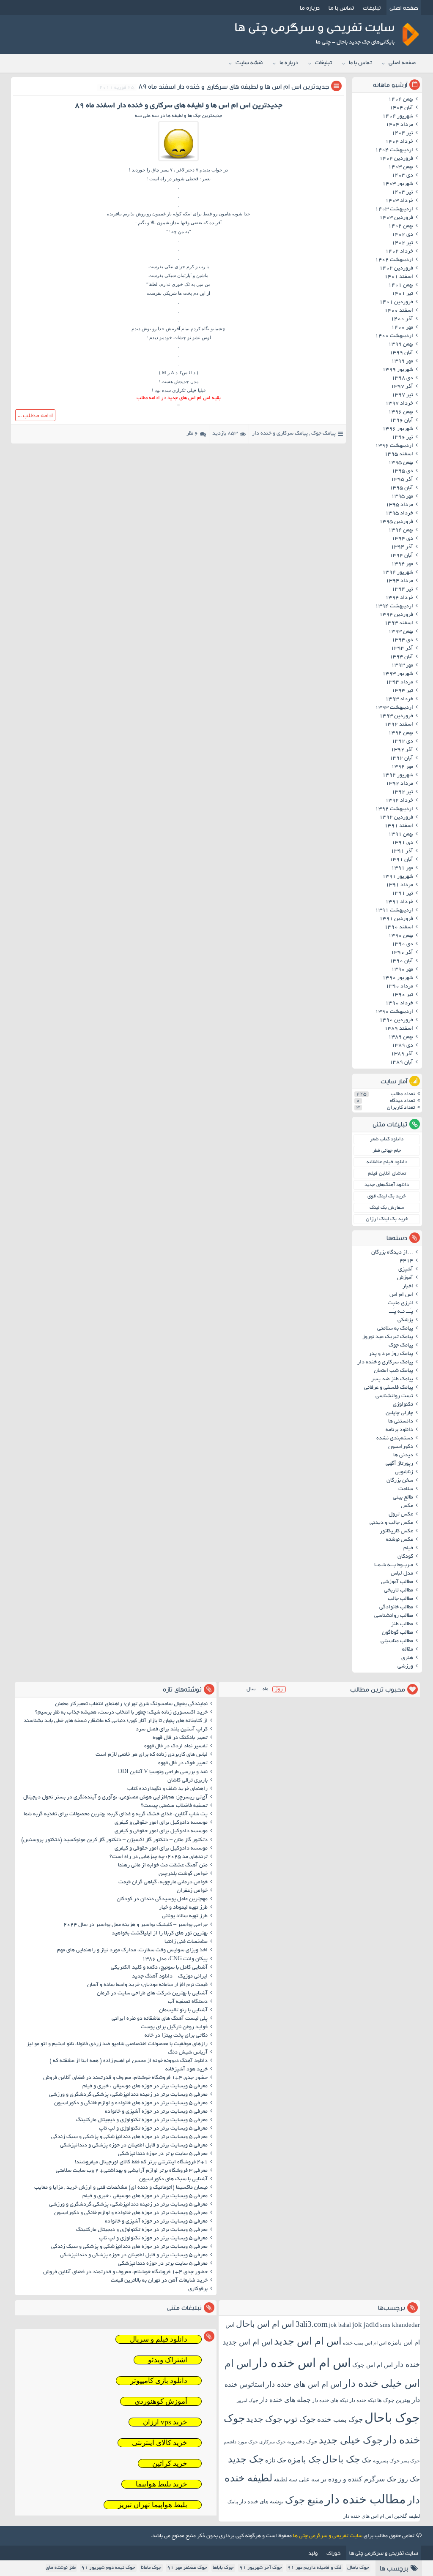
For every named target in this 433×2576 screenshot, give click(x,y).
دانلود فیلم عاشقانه (387, 1162)
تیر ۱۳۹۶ (402, 438)
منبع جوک (304, 2500)
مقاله (408, 1650)
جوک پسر (410, 2461)
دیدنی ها (403, 1455)
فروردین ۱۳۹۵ (396, 522)
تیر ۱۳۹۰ (402, 995)
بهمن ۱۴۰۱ (401, 286)
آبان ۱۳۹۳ (401, 657)
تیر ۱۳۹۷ (402, 395)
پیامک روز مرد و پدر (391, 1354)
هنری (407, 1658)
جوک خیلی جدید (351, 2440)
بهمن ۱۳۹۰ (401, 936)
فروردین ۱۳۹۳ (396, 716)
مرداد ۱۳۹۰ (399, 987)
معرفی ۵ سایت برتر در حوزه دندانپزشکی (163, 2154)
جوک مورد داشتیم (241, 2442)
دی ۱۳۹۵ (402, 471)
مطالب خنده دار (365, 2499)
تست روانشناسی (394, 1396)
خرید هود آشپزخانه (186, 2070)
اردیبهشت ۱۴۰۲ (394, 260)
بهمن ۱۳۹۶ (401, 412)
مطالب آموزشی (397, 1582)
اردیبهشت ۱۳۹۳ (394, 708)
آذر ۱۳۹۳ (402, 649)
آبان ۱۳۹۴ (401, 556)
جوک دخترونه (302, 2441)
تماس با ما (341, 8)
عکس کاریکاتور (396, 1531)
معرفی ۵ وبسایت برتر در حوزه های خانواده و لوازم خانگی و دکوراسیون (131, 2103)
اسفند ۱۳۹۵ (399, 454)
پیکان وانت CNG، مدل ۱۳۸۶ (174, 1959)
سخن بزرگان (400, 1481)
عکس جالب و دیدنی (391, 1523)
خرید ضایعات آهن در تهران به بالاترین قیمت (159, 2281)
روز (279, 1689)
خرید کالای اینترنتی (160, 2443)
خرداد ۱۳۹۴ (399, 598)
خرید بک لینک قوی (387, 1196)
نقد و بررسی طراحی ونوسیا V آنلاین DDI (163, 1772)
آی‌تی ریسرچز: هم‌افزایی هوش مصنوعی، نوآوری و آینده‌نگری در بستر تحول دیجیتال (115, 1798)
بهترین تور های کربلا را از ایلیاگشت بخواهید (160, 1934)
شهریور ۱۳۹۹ (398, 370)
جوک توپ (300, 2419)
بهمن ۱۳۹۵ (401, 463)
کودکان (405, 1557)
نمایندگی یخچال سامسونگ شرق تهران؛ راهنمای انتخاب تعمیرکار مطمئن (131, 1704)
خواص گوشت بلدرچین (183, 1874)
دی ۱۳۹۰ (402, 944)
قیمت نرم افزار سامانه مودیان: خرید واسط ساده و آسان (147, 1985)
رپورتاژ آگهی (399, 1464)
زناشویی (404, 1472)
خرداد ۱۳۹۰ (399, 1004)
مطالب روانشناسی (394, 1616)
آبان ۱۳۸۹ (401, 1063)
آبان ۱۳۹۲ (401, 759)
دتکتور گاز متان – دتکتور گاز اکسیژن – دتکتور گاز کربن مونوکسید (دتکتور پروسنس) (114, 1840)
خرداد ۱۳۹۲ (399, 801)
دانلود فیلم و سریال (159, 2339)
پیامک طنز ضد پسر (392, 1379)
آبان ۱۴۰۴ (401, 108)
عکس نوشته (400, 1540)
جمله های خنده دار (285, 2400)
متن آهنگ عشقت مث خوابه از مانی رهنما (163, 1866)
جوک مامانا (151, 2568)
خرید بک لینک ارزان (387, 1219)
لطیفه (281, 2479)
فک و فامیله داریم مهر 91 (315, 2568)
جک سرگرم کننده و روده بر (359, 2479)
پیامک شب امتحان (393, 1371)
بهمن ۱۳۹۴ (401, 530)
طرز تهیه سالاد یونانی (185, 1916)
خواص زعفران (192, 1891)
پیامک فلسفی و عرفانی (389, 1388)
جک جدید (246, 2459)
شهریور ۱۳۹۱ (398, 877)
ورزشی (405, 1667)
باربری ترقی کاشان (188, 1781)
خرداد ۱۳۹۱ (399, 902)
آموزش (405, 1278)
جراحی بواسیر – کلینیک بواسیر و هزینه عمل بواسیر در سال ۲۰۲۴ (136, 1925)
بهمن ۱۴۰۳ (401, 167)
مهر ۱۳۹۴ (402, 564)
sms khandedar (400, 2325)
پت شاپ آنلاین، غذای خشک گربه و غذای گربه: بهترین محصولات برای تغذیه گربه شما (116, 1814)
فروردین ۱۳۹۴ (396, 615)
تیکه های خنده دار (330, 2400)
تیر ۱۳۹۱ (402, 894)
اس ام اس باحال (265, 2324)
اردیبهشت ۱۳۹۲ (394, 809)
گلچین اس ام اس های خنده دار (375, 2516)
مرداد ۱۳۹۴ (399, 581)
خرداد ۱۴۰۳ (399, 201)
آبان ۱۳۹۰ (401, 961)
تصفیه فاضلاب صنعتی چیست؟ (174, 1806)
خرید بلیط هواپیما (162, 2484)
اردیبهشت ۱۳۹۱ (394, 911)
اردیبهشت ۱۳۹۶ (394, 446)
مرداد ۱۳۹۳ (399, 683)
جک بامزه (304, 2459)
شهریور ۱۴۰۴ (398, 117)
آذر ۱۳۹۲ (402, 750)
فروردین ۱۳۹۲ (396, 818)
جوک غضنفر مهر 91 (187, 2568)
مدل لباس (402, 1574)
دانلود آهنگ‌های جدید (387, 1185)
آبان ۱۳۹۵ (401, 488)
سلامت (406, 1489)
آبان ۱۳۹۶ (401, 421)
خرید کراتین (170, 2463)
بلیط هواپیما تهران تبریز (153, 2505)
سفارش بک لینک (387, 1208)
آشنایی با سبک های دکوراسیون (173, 2179)
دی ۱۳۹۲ (402, 742)
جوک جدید (264, 2419)
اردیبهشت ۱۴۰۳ (394, 209)
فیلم (408, 1548)
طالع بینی (403, 1498)
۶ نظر (192, 434)
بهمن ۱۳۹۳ (401, 632)
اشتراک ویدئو (168, 2360)
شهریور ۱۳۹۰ (398, 978)
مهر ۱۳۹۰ (402, 970)
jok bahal (340, 2325)
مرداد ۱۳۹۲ (399, 784)
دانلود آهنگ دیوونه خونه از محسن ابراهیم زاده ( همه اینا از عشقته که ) (129, 2061)
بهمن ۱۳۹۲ (401, 733)
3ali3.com (312, 2324)
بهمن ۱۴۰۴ (401, 100)
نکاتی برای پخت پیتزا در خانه (176, 2036)
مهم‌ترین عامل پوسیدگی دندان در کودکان (162, 1899)
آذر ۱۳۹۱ (402, 851)
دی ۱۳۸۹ (402, 1046)
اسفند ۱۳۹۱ (399, 826)
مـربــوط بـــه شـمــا (394, 1565)
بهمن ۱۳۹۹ (401, 345)
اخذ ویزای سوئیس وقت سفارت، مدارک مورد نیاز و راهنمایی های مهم (132, 1950)
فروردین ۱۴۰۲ (396, 269)
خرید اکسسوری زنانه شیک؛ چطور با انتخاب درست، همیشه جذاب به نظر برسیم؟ (121, 1713)
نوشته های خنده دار (262, 2501)
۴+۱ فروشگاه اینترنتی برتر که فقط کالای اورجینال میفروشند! (141, 2163)
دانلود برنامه (399, 1430)
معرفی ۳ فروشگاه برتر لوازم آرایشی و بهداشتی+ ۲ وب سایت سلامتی (132, 2171)
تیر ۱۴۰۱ (402, 294)
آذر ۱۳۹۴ (402, 547)
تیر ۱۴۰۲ (402, 243)
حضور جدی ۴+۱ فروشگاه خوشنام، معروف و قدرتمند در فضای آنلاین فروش (125, 2078)
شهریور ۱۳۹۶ (398, 429)
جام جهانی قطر (387, 1151)
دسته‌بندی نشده (395, 1439)
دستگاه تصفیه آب (188, 2002)
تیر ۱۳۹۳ (402, 691)
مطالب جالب (400, 1599)
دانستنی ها (401, 1422)
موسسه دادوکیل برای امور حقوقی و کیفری (161, 1823)
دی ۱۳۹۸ (402, 378)
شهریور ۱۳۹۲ (398, 775)
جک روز (409, 2479)
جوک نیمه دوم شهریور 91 (108, 2568)
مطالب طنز (402, 1624)
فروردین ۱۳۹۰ (396, 1020)
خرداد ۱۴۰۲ (399, 252)
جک (367, 2460)
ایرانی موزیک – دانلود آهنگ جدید (170, 1977)
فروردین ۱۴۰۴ (396, 159)
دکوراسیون (401, 1447)
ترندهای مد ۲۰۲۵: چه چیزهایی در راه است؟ (159, 1857)
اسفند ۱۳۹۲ (399, 725)
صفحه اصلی (404, 8)
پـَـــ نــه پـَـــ (401, 1312)
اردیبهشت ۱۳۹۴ (394, 607)
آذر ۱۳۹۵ (402, 480)
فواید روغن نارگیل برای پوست (174, 2027)
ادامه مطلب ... (35, 415)
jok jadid (366, 2324)
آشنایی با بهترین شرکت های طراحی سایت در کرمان (152, 1994)
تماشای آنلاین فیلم (387, 1174)
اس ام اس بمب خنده (365, 2343)
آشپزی (406, 1270)
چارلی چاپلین (399, 1413)
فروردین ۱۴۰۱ (396, 302)
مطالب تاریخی (399, 1591)
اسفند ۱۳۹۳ (399, 623)
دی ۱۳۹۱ (402, 843)
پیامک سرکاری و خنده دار (280, 434)
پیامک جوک (323, 434)
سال (251, 1689)
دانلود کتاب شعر (387, 1139)
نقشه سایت (249, 63)
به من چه (180, 231)
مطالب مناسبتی (397, 1641)
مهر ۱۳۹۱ (402, 868)
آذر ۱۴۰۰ (402, 319)
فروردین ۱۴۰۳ (396, 218)
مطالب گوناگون (397, 1633)
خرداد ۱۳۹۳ (399, 699)
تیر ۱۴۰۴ (402, 133)
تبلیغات (372, 8)
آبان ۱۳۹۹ (401, 353)
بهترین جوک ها (394, 2400)
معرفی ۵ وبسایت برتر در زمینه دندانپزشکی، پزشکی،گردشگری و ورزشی (128, 2095)
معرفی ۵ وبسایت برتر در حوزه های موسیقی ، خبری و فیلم (145, 2086)
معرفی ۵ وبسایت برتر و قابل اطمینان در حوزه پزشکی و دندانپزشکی (134, 2146)
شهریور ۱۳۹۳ (398, 674)
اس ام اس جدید (308, 2341)
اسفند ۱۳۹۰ (399, 928)
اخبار (408, 1287)
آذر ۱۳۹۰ (402, 953)
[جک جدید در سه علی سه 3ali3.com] (178, 161)
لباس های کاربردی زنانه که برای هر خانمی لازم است (152, 1755)
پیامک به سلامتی (395, 1329)
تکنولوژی (403, 1405)
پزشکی (405, 1320)
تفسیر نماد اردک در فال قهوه (176, 1746)
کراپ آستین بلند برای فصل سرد (172, 1730)
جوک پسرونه (386, 2461)
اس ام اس (401, 1295)
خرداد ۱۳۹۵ (399, 514)
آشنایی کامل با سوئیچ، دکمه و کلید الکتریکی (159, 1968)
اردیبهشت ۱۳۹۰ (394, 1012)
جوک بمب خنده (340, 2420)
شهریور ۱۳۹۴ (398, 573)
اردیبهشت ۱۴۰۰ (394, 336)
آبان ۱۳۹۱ (401, 860)
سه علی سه (304, 2479)
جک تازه (276, 2460)
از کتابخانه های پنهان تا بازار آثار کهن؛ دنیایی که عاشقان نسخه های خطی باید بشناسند (116, 1721)
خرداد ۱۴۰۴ (399, 142)
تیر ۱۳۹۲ (402, 792)
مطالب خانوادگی (396, 1608)
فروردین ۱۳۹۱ (396, 919)
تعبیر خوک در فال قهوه (183, 1763)
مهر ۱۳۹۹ (402, 362)
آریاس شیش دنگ (188, 2053)
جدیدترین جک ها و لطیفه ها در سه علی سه (179, 116)
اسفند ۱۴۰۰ (399, 311)
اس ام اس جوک (373, 2365)
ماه (265, 1689)
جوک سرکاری (273, 2442)
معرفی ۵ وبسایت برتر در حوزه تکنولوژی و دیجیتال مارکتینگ (142, 2120)
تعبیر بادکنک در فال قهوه (180, 1738)
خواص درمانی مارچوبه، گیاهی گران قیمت (163, 1882)
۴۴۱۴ (406, 1261)
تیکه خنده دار (363, 2400)
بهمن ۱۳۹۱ (401, 835)
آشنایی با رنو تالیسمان (183, 2010)
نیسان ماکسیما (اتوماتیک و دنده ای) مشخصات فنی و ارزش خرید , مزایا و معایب (121, 2188)
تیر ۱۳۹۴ (402, 590)
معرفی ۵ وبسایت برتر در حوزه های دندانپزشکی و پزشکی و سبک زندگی (129, 2137)
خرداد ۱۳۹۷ (399, 404)
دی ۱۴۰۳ (402, 176)
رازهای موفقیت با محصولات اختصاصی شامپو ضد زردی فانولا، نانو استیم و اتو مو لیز (117, 2044)
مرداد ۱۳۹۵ (399, 505)
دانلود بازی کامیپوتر (159, 2381)
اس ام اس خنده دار (302, 2363)
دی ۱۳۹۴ (402, 539)
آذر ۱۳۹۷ (402, 387)
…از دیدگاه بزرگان (392, 1253)
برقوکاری (198, 2289)
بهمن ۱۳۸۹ (401, 1037)
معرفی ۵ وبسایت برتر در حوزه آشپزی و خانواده (156, 2112)
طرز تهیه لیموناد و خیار (183, 1908)
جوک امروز (248, 2400)
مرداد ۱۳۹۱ (399, 885)
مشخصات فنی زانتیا (186, 1942)
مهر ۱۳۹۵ (402, 497)
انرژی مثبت (400, 1303)
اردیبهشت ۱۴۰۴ (394, 150)
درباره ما (310, 8)
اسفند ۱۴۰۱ (399, 277)
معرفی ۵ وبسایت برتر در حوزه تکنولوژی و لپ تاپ (153, 2129)
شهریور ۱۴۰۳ (398, 184)
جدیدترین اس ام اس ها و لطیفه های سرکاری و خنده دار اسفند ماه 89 (234, 86)
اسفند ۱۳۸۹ (399, 1029)
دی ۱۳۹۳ (402, 640)
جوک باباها (223, 2568)
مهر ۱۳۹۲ (402, 767)
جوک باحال (392, 2418)
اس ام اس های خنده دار (304, 2384)
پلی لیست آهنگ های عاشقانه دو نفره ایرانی (160, 2019)
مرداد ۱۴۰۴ (399, 125)
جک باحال (341, 2459)
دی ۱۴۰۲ (402, 235)
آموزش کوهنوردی (161, 2401)
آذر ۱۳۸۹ (402, 1054)
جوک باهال (358, 2568)
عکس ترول (401, 1515)
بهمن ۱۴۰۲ (401, 226)
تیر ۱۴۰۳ (402, 193)
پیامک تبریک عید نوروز (388, 1337)
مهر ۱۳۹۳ (402, 666)
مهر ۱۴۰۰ (402, 328)
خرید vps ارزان (165, 2422)
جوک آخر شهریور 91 (261, 2568)
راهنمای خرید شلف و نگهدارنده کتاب (167, 1789)
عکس (407, 1506)
